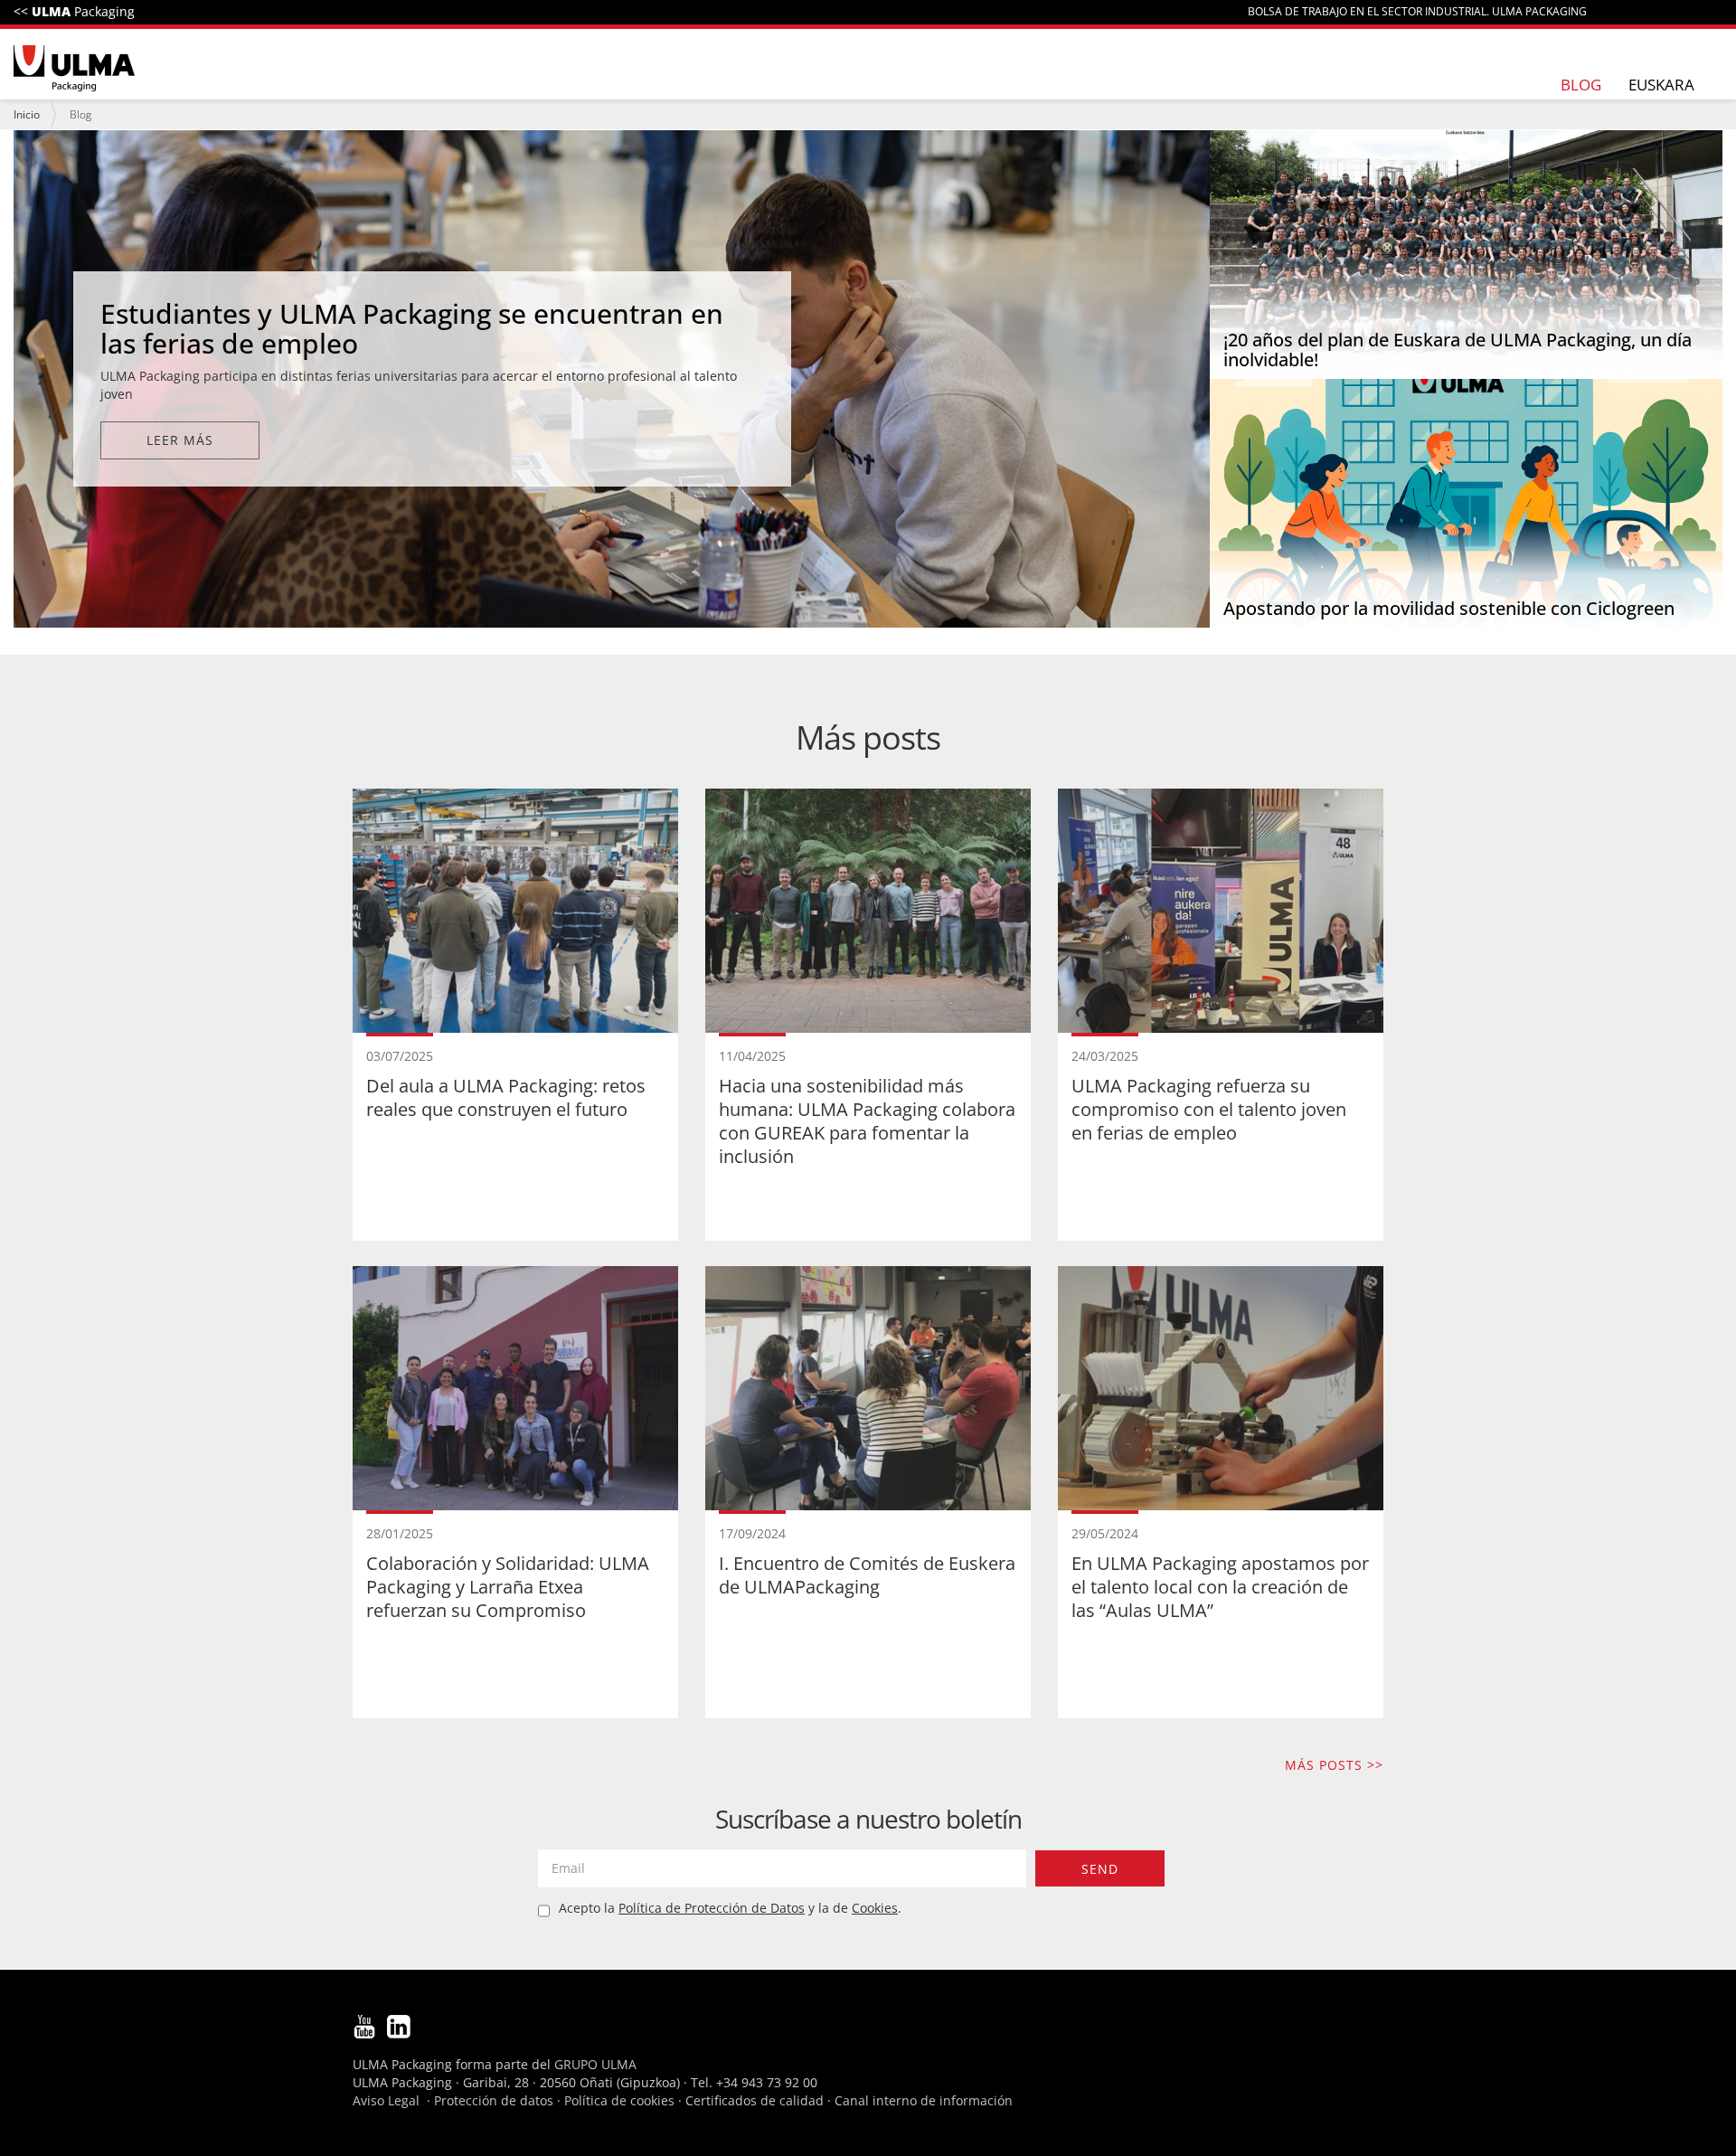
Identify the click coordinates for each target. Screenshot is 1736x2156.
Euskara (1661, 85)
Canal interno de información (924, 2100)
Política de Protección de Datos (712, 1908)
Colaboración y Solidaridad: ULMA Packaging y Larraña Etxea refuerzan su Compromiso (508, 1587)
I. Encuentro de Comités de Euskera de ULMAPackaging (867, 1575)
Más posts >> (1334, 1765)
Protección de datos (494, 2100)
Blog (1581, 85)
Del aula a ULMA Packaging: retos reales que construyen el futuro (506, 1097)
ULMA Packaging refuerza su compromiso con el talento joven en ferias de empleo (1209, 1109)
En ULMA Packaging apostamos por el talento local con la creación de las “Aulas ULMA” (1220, 1587)
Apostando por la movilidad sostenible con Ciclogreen (1449, 608)
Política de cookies (619, 2100)
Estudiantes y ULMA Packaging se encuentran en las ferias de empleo (412, 328)
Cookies (875, 1908)
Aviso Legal (386, 2100)
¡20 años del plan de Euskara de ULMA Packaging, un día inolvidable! (1458, 350)
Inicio (27, 114)
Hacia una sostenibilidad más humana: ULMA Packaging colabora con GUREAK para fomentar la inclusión (867, 1121)
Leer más (180, 440)
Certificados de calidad (755, 2100)
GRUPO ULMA (595, 2064)
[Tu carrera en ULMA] (74, 70)
